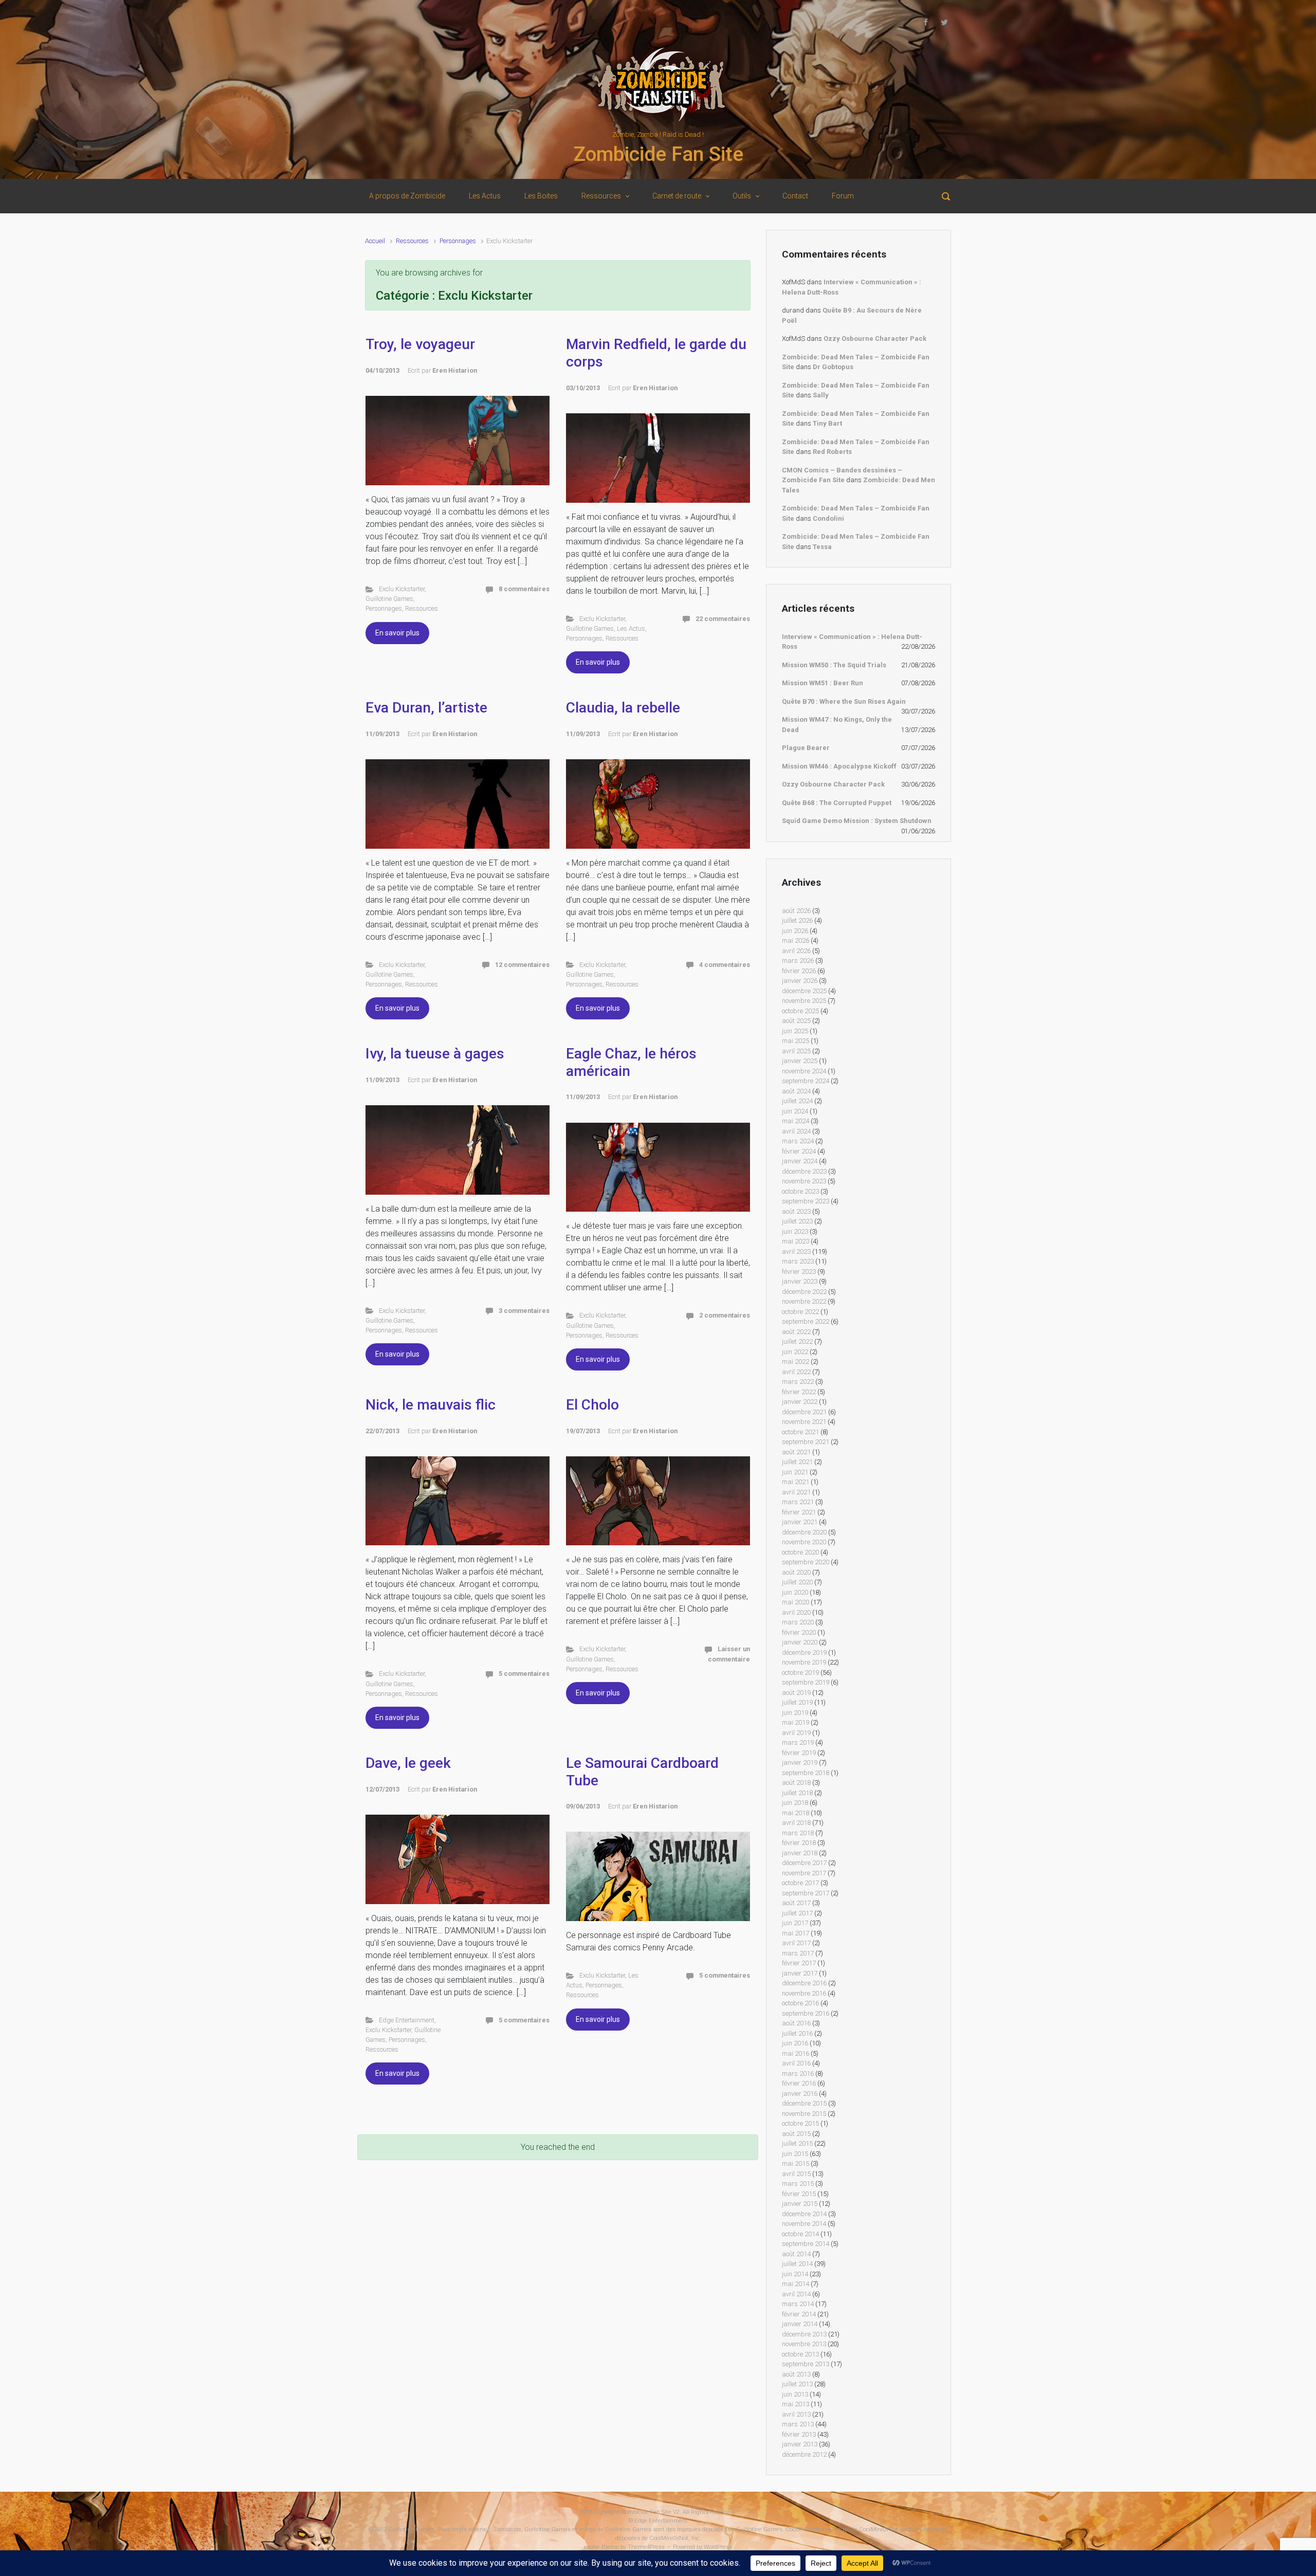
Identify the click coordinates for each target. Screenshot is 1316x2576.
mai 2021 (796, 1482)
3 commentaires (524, 1311)
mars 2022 (798, 1382)
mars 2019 (798, 1742)
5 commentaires (524, 1674)
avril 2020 (796, 1612)
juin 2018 (795, 1803)
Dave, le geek (408, 1763)
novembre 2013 (804, 2344)
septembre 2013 (806, 2364)
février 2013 (799, 2434)
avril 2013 (796, 2414)
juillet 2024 (797, 1101)
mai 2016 (796, 2053)
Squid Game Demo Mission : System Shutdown (857, 821)
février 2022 (799, 1392)
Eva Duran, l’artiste (426, 708)
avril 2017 (796, 1943)
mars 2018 (798, 1833)
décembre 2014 (804, 2214)
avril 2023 (796, 1252)
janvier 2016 (800, 2094)
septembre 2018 (806, 1773)
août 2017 (796, 1903)
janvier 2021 (800, 1522)
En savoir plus (397, 633)
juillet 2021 (797, 1462)
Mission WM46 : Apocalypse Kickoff (839, 766)
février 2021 (799, 1512)
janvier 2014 (800, 2324)
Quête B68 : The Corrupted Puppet (837, 803)
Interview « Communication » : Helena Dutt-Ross (852, 642)
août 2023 (796, 1211)
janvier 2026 (800, 981)
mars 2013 (798, 2424)
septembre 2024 (806, 1081)
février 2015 (799, 2194)
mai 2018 (796, 1813)
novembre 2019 (804, 1662)
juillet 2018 (797, 1793)
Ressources (412, 241)
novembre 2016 (804, 1993)
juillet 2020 (797, 1582)
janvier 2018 (800, 1853)
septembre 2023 (806, 1201)
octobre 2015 (800, 2123)
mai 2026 (796, 940)
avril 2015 (796, 2174)
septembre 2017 (806, 1893)
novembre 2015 (804, 2114)
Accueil (375, 241)
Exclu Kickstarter (402, 589)
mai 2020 (796, 1602)
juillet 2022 (797, 1341)
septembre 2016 (806, 2013)
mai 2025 (796, 1041)
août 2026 (796, 911)
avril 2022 (796, 1372)
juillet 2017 (797, 1913)
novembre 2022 (804, 1301)
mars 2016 (798, 2073)
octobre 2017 (800, 1883)
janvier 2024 (800, 1161)
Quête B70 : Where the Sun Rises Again (844, 701)
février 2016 (799, 2083)
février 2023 (799, 1272)
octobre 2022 (800, 1312)
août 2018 (796, 1783)
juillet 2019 (797, 1702)
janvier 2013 (800, 2444)
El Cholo (592, 1405)
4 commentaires (725, 965)
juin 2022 (795, 1352)
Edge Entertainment (407, 2020)
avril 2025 (796, 1051)
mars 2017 (798, 1953)
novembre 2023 (804, 1181)
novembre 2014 (804, 2224)
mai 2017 (796, 1933)
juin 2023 (795, 1231)
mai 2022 (796, 1362)
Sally (821, 395)
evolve (592, 2547)
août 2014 (796, 2254)
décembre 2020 (804, 1532)
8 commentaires (524, 589)
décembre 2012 (804, 2454)
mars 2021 (798, 1502)
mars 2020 (798, 1622)
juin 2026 (795, 931)
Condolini (828, 518)
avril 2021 (796, 1492)
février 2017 (799, 1963)
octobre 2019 (800, 1673)
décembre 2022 (804, 1292)
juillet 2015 (797, 2143)
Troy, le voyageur (420, 344)
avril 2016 (796, 2063)
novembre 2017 (804, 1873)
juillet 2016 (797, 2033)
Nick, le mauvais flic (431, 1405)
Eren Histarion (455, 370)
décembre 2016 (804, 1983)
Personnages (458, 241)
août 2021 (796, 1452)
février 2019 (799, 1753)
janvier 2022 (800, 1402)
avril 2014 (796, 2294)
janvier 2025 (800, 1061)
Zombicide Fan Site (658, 154)
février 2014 (799, 2314)
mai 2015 (796, 2163)
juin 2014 (795, 2274)
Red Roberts (832, 452)
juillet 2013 (797, 2384)
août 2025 (796, 1021)
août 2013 (796, 2374)
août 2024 (796, 1091)
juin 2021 (795, 1472)
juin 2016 (795, 2043)
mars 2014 (798, 2304)
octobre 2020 (800, 1552)
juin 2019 (795, 1713)
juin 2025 (795, 1031)
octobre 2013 (800, 2354)
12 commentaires (522, 965)
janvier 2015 (800, 2204)
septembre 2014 (806, 2244)
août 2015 (796, 2134)
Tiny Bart (827, 423)
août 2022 (796, 1332)
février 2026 (799, 971)
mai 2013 (796, 2404)
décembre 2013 (804, 2334)
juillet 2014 (797, 2264)
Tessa (822, 547)
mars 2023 (798, 1261)
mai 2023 (796, 1241)
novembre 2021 (804, 1422)
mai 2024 (796, 1121)
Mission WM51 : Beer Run (822, 683)
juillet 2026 (797, 920)
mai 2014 (796, 2284)
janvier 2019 (800, 1762)
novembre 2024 (804, 1071)
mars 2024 (798, 1141)
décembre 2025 (804, 991)
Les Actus (631, 628)
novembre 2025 (804, 1001)
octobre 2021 (800, 1432)
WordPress (718, 2547)
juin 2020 (795, 1592)
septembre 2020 (806, 1562)
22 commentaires (723, 619)
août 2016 (796, 2023)
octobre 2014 (800, 2234)
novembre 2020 (804, 1542)
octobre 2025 (800, 1011)
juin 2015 (795, 2154)
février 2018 (799, 1843)
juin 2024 (795, 1111)
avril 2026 (796, 951)
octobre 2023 (800, 1191)
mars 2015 (798, 2184)
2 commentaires (725, 1315)
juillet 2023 (797, 1221)
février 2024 (799, 1151)
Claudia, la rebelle (623, 708)
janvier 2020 (800, 1642)
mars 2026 (798, 961)
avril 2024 (796, 1131)
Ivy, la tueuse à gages (435, 1054)
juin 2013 (795, 2394)
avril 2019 (796, 1733)
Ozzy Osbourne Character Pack (875, 339)
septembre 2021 (806, 1442)
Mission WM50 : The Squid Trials (834, 665)
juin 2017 (795, 1923)
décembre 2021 (804, 1412)
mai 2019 (796, 1722)
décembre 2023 (804, 1171)
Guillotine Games (389, 599)
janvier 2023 (800, 1281)
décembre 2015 (804, 2103)
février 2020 (799, 1632)
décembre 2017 (804, 1863)
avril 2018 (796, 1823)
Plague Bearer (806, 748)
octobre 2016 (800, 2003)
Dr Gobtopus (833, 367)
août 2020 (796, 1572)
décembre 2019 (804, 1652)
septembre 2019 (806, 1682)
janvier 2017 (800, 1973)
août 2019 (796, 1693)
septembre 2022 (806, 1321)
